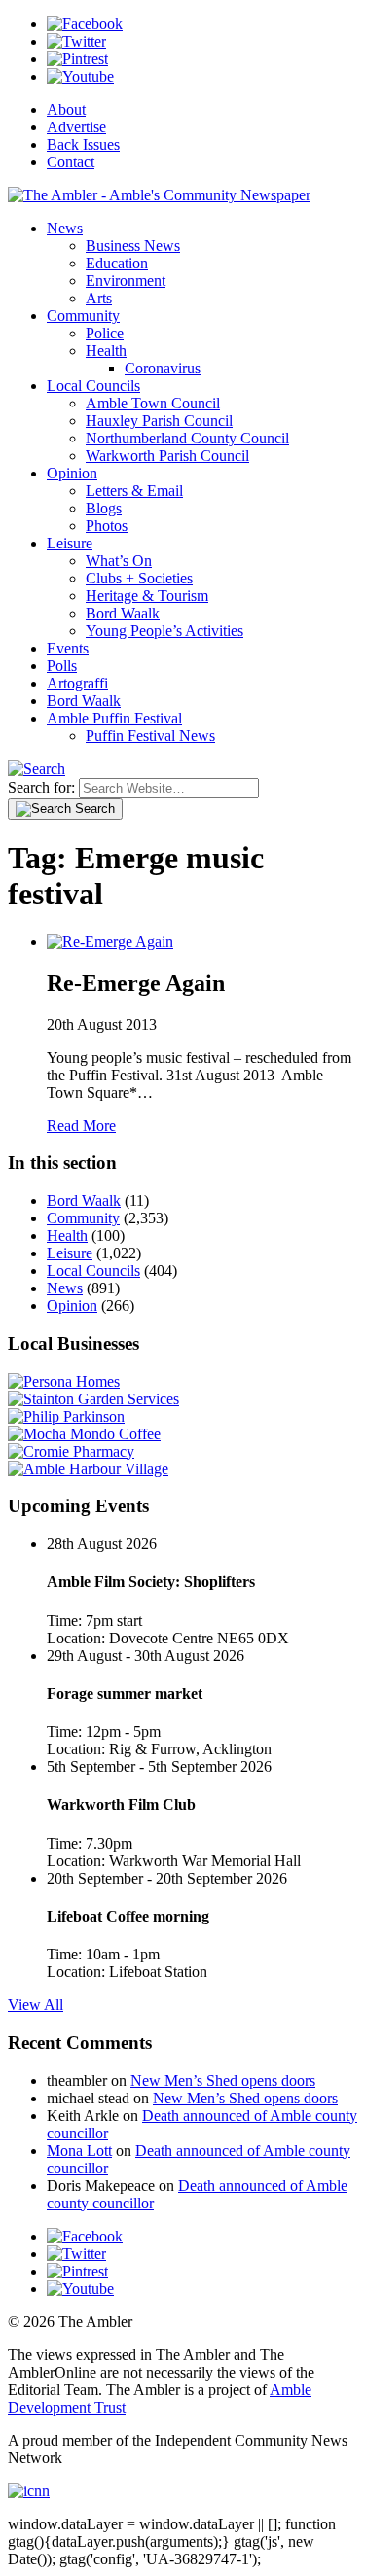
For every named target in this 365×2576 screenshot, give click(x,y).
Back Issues (83, 144)
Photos (107, 526)
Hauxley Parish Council (159, 421)
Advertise (76, 127)
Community (83, 316)
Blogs (104, 508)
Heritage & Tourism (147, 596)
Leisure (70, 543)
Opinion (72, 473)
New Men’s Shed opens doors (223, 2081)
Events (68, 648)
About (66, 109)
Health (106, 351)
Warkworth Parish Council (167, 456)
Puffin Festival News (150, 736)
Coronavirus (163, 368)
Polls (62, 666)
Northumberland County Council (187, 438)
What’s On (119, 561)
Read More (81, 1126)
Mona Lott (79, 2151)
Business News (133, 246)
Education (117, 263)
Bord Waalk (123, 613)
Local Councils (93, 386)
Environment (126, 281)
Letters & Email (134, 491)
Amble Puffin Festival (114, 718)
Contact (71, 162)
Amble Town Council (153, 403)
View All (36, 2005)
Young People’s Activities (164, 631)
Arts (99, 298)
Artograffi (77, 683)
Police (105, 333)
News (65, 228)
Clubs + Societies (139, 578)
